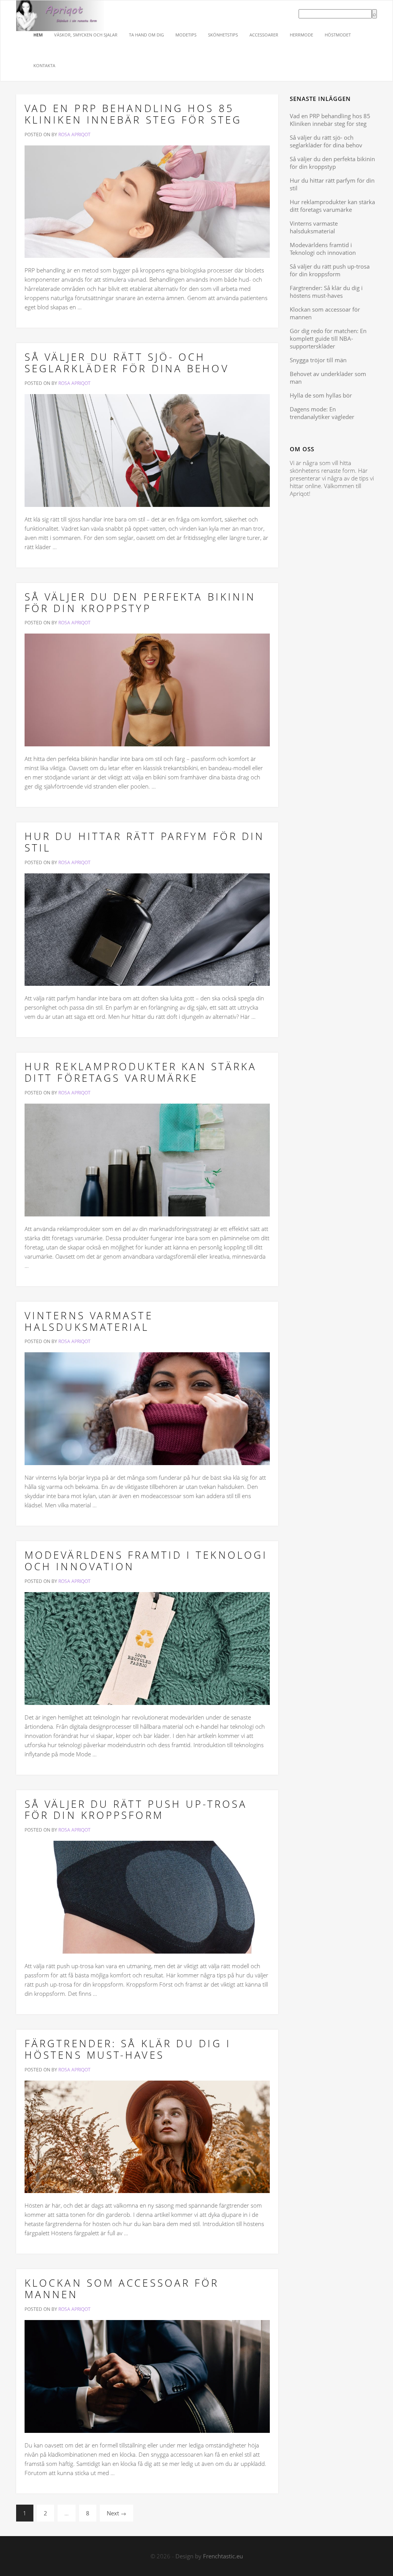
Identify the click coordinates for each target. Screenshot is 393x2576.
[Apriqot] (60, 10)
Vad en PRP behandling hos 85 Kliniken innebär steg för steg (133, 114)
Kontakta (44, 65)
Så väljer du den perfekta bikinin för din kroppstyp (140, 602)
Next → (116, 2513)
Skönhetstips (223, 35)
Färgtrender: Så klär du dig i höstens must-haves (128, 2049)
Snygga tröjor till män (318, 360)
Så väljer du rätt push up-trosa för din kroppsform (136, 1810)
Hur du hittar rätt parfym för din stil (144, 842)
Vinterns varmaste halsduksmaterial (89, 1321)
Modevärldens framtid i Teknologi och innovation (146, 1561)
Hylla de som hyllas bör (321, 395)
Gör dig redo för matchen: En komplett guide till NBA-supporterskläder (328, 338)
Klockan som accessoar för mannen (122, 2289)
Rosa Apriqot (74, 134)
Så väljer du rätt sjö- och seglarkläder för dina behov (127, 363)
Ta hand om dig (146, 35)
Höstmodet (338, 35)
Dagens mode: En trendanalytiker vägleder (322, 413)
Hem (38, 35)
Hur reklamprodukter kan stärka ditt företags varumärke (141, 1072)
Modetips (186, 35)
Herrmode (301, 35)
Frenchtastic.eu (223, 2556)
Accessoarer (264, 35)
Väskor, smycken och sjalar (86, 35)
